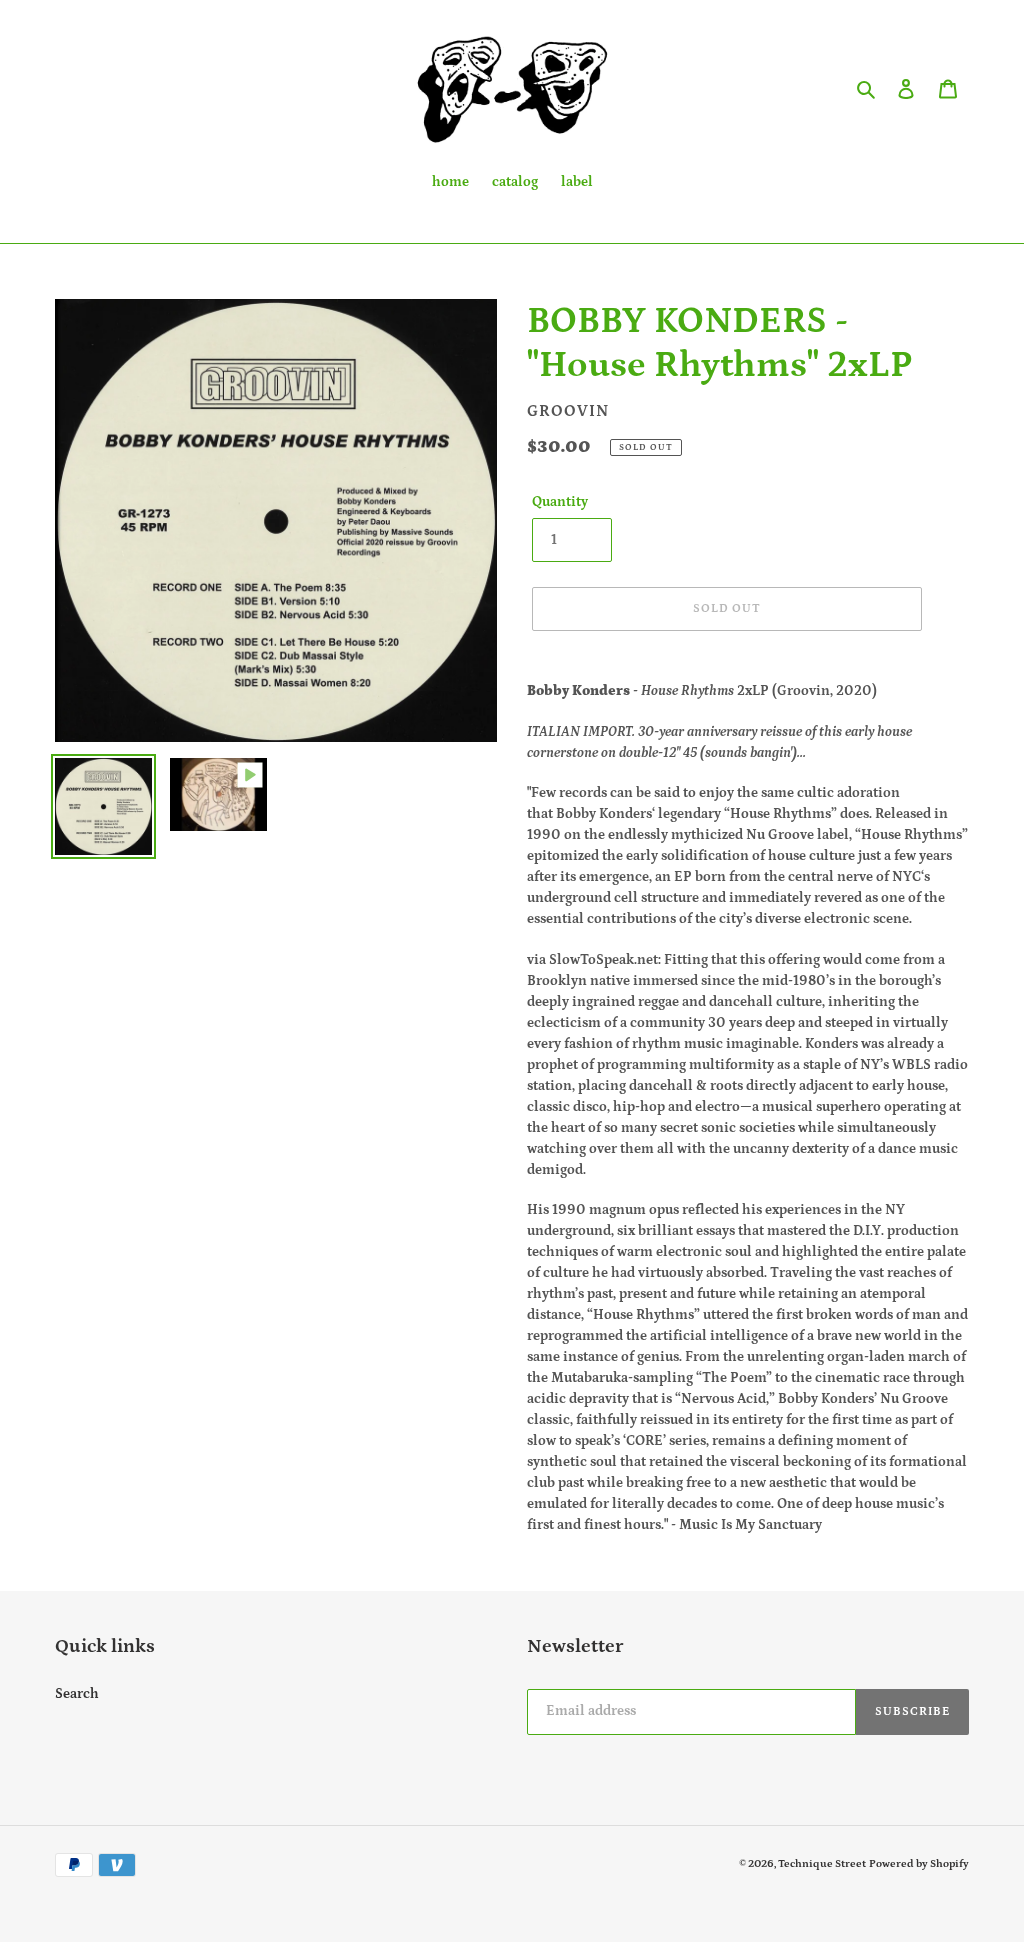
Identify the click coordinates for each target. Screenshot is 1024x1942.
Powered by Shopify (919, 1864)
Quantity (560, 502)
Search (77, 1694)
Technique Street (822, 1864)
